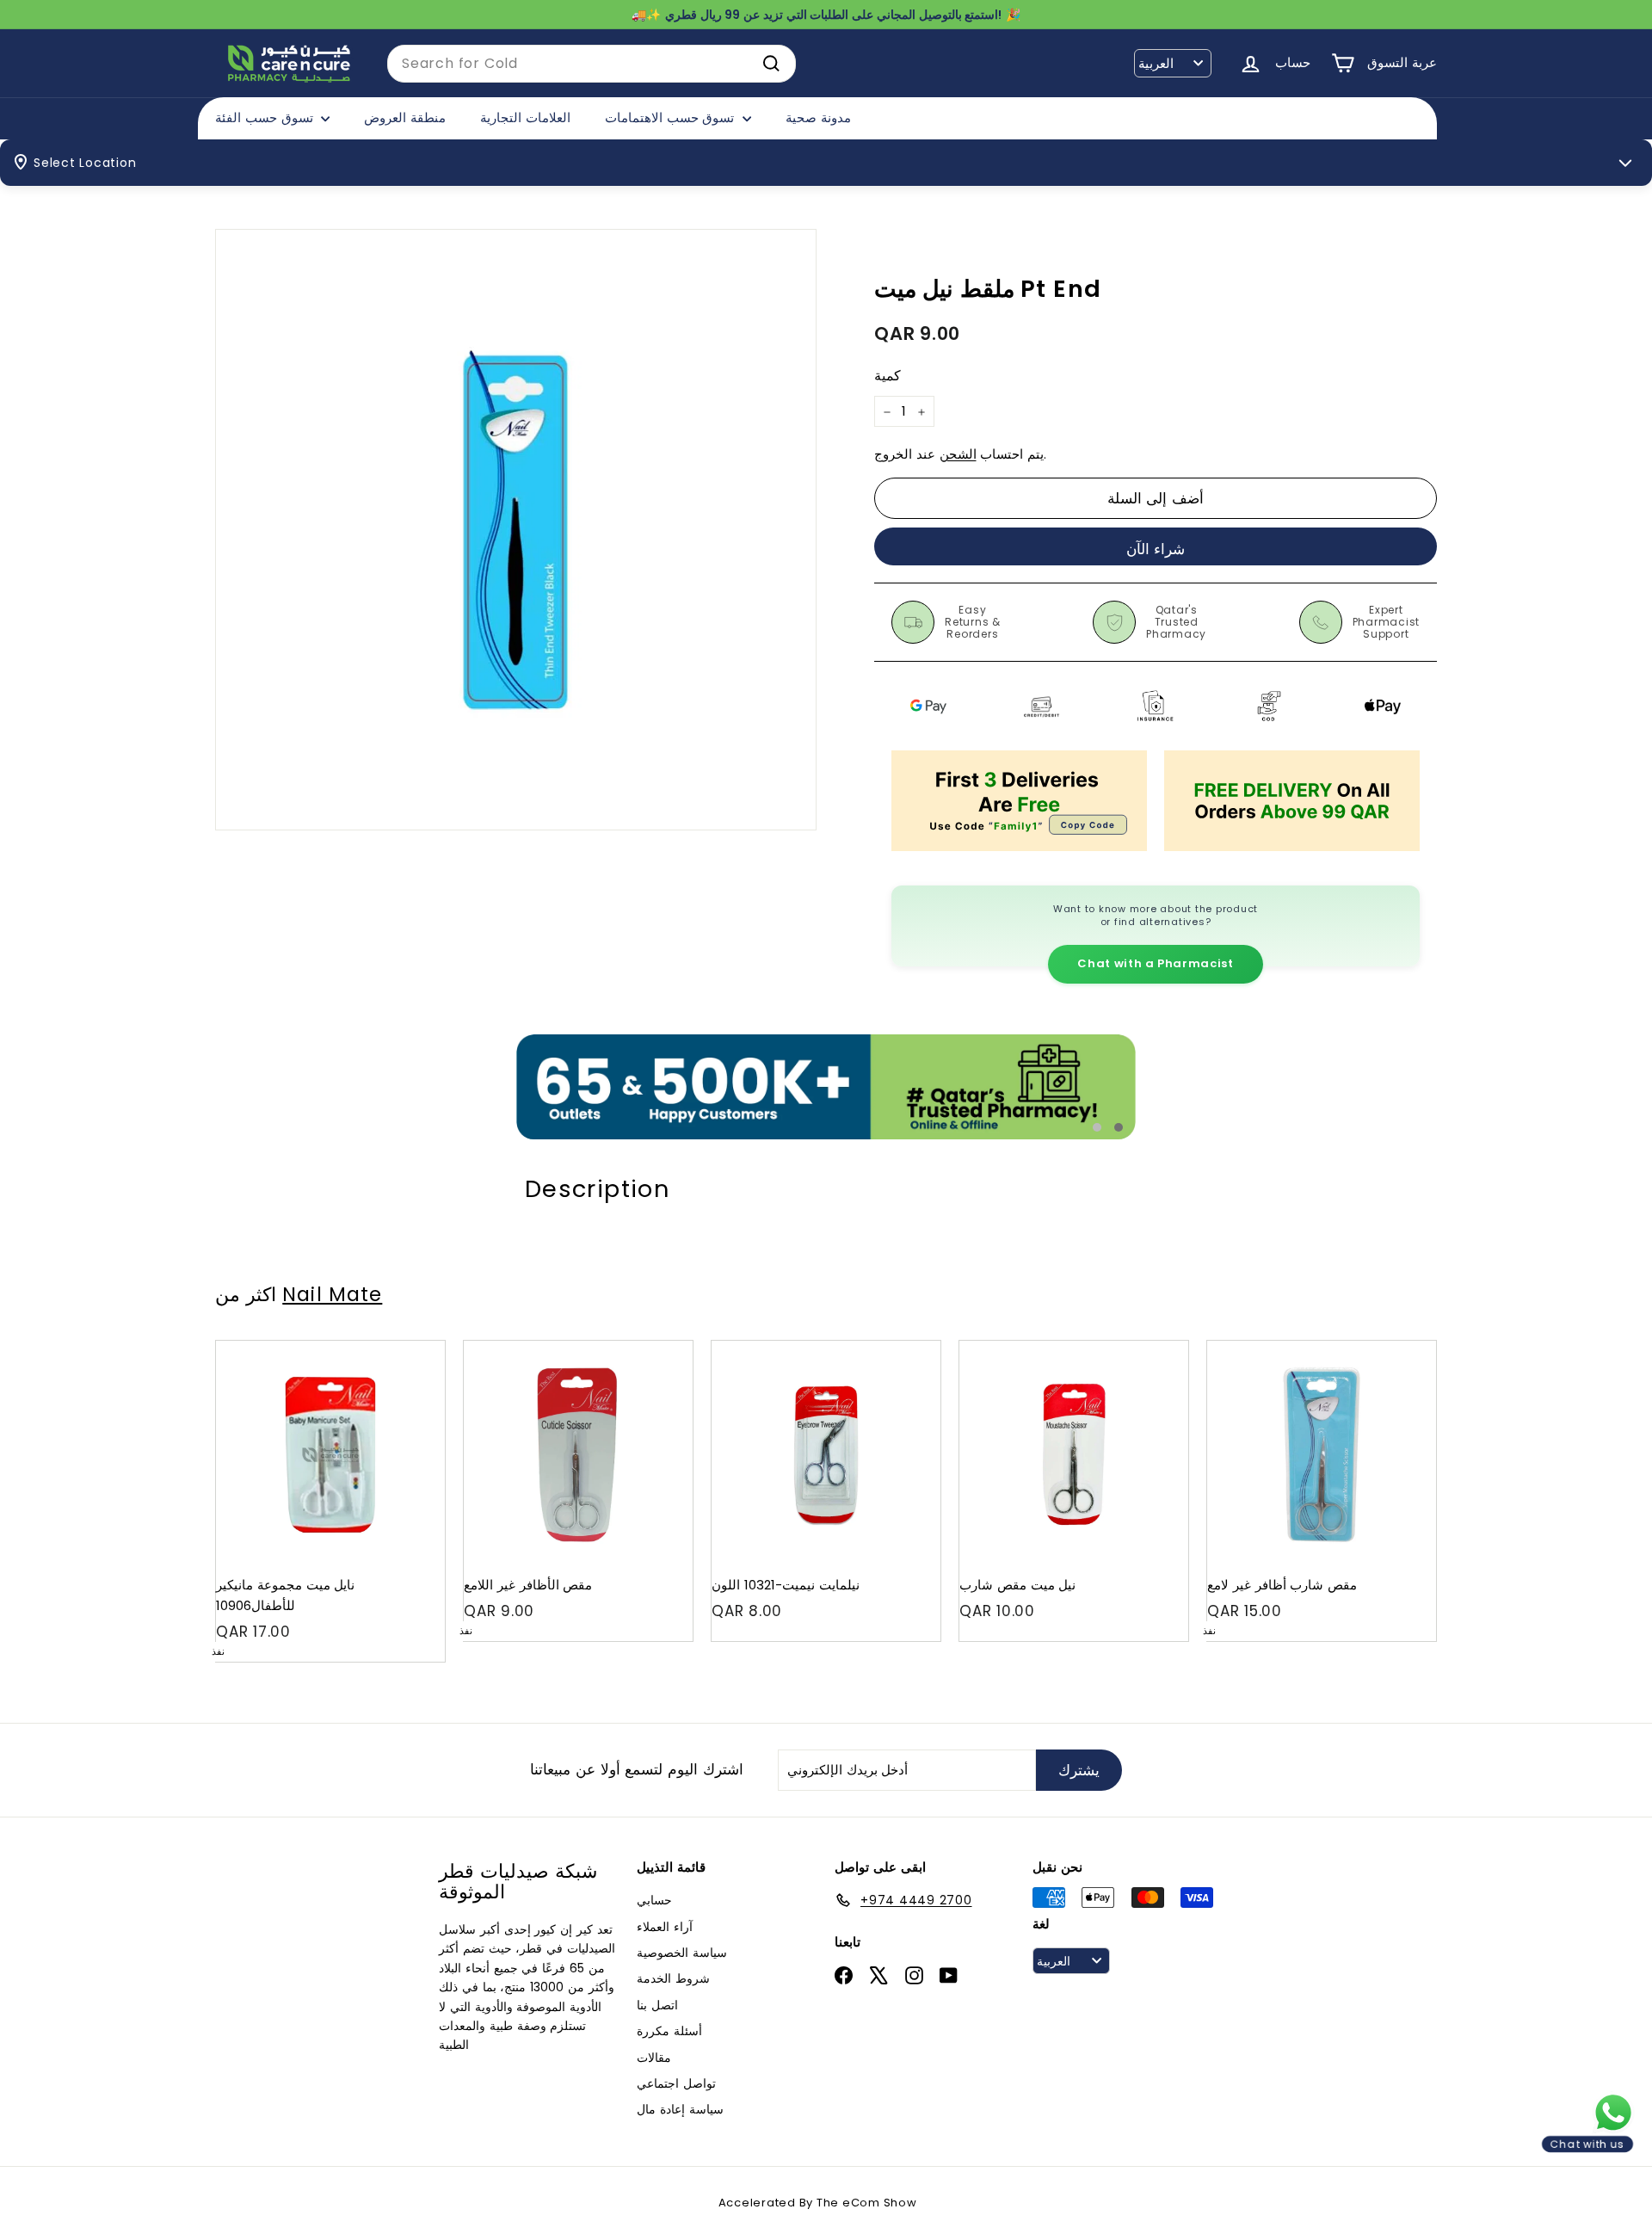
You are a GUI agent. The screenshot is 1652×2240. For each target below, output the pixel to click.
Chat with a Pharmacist (1155, 963)
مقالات (654, 2058)
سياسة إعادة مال (680, 2109)
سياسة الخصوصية (682, 1953)
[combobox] (592, 64)
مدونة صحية (818, 117)
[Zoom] (516, 530)
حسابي (654, 1900)
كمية (888, 376)
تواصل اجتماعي (676, 2083)
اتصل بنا (657, 2005)
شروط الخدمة (673, 1978)
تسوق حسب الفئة (266, 117)
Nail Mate (332, 1294)
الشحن (958, 455)
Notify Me (415, 1347)
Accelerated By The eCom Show (818, 2203)
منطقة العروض (405, 117)
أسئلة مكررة (669, 2031)
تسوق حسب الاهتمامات (672, 117)
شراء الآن (1156, 549)
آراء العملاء (665, 1927)
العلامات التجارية (525, 117)
